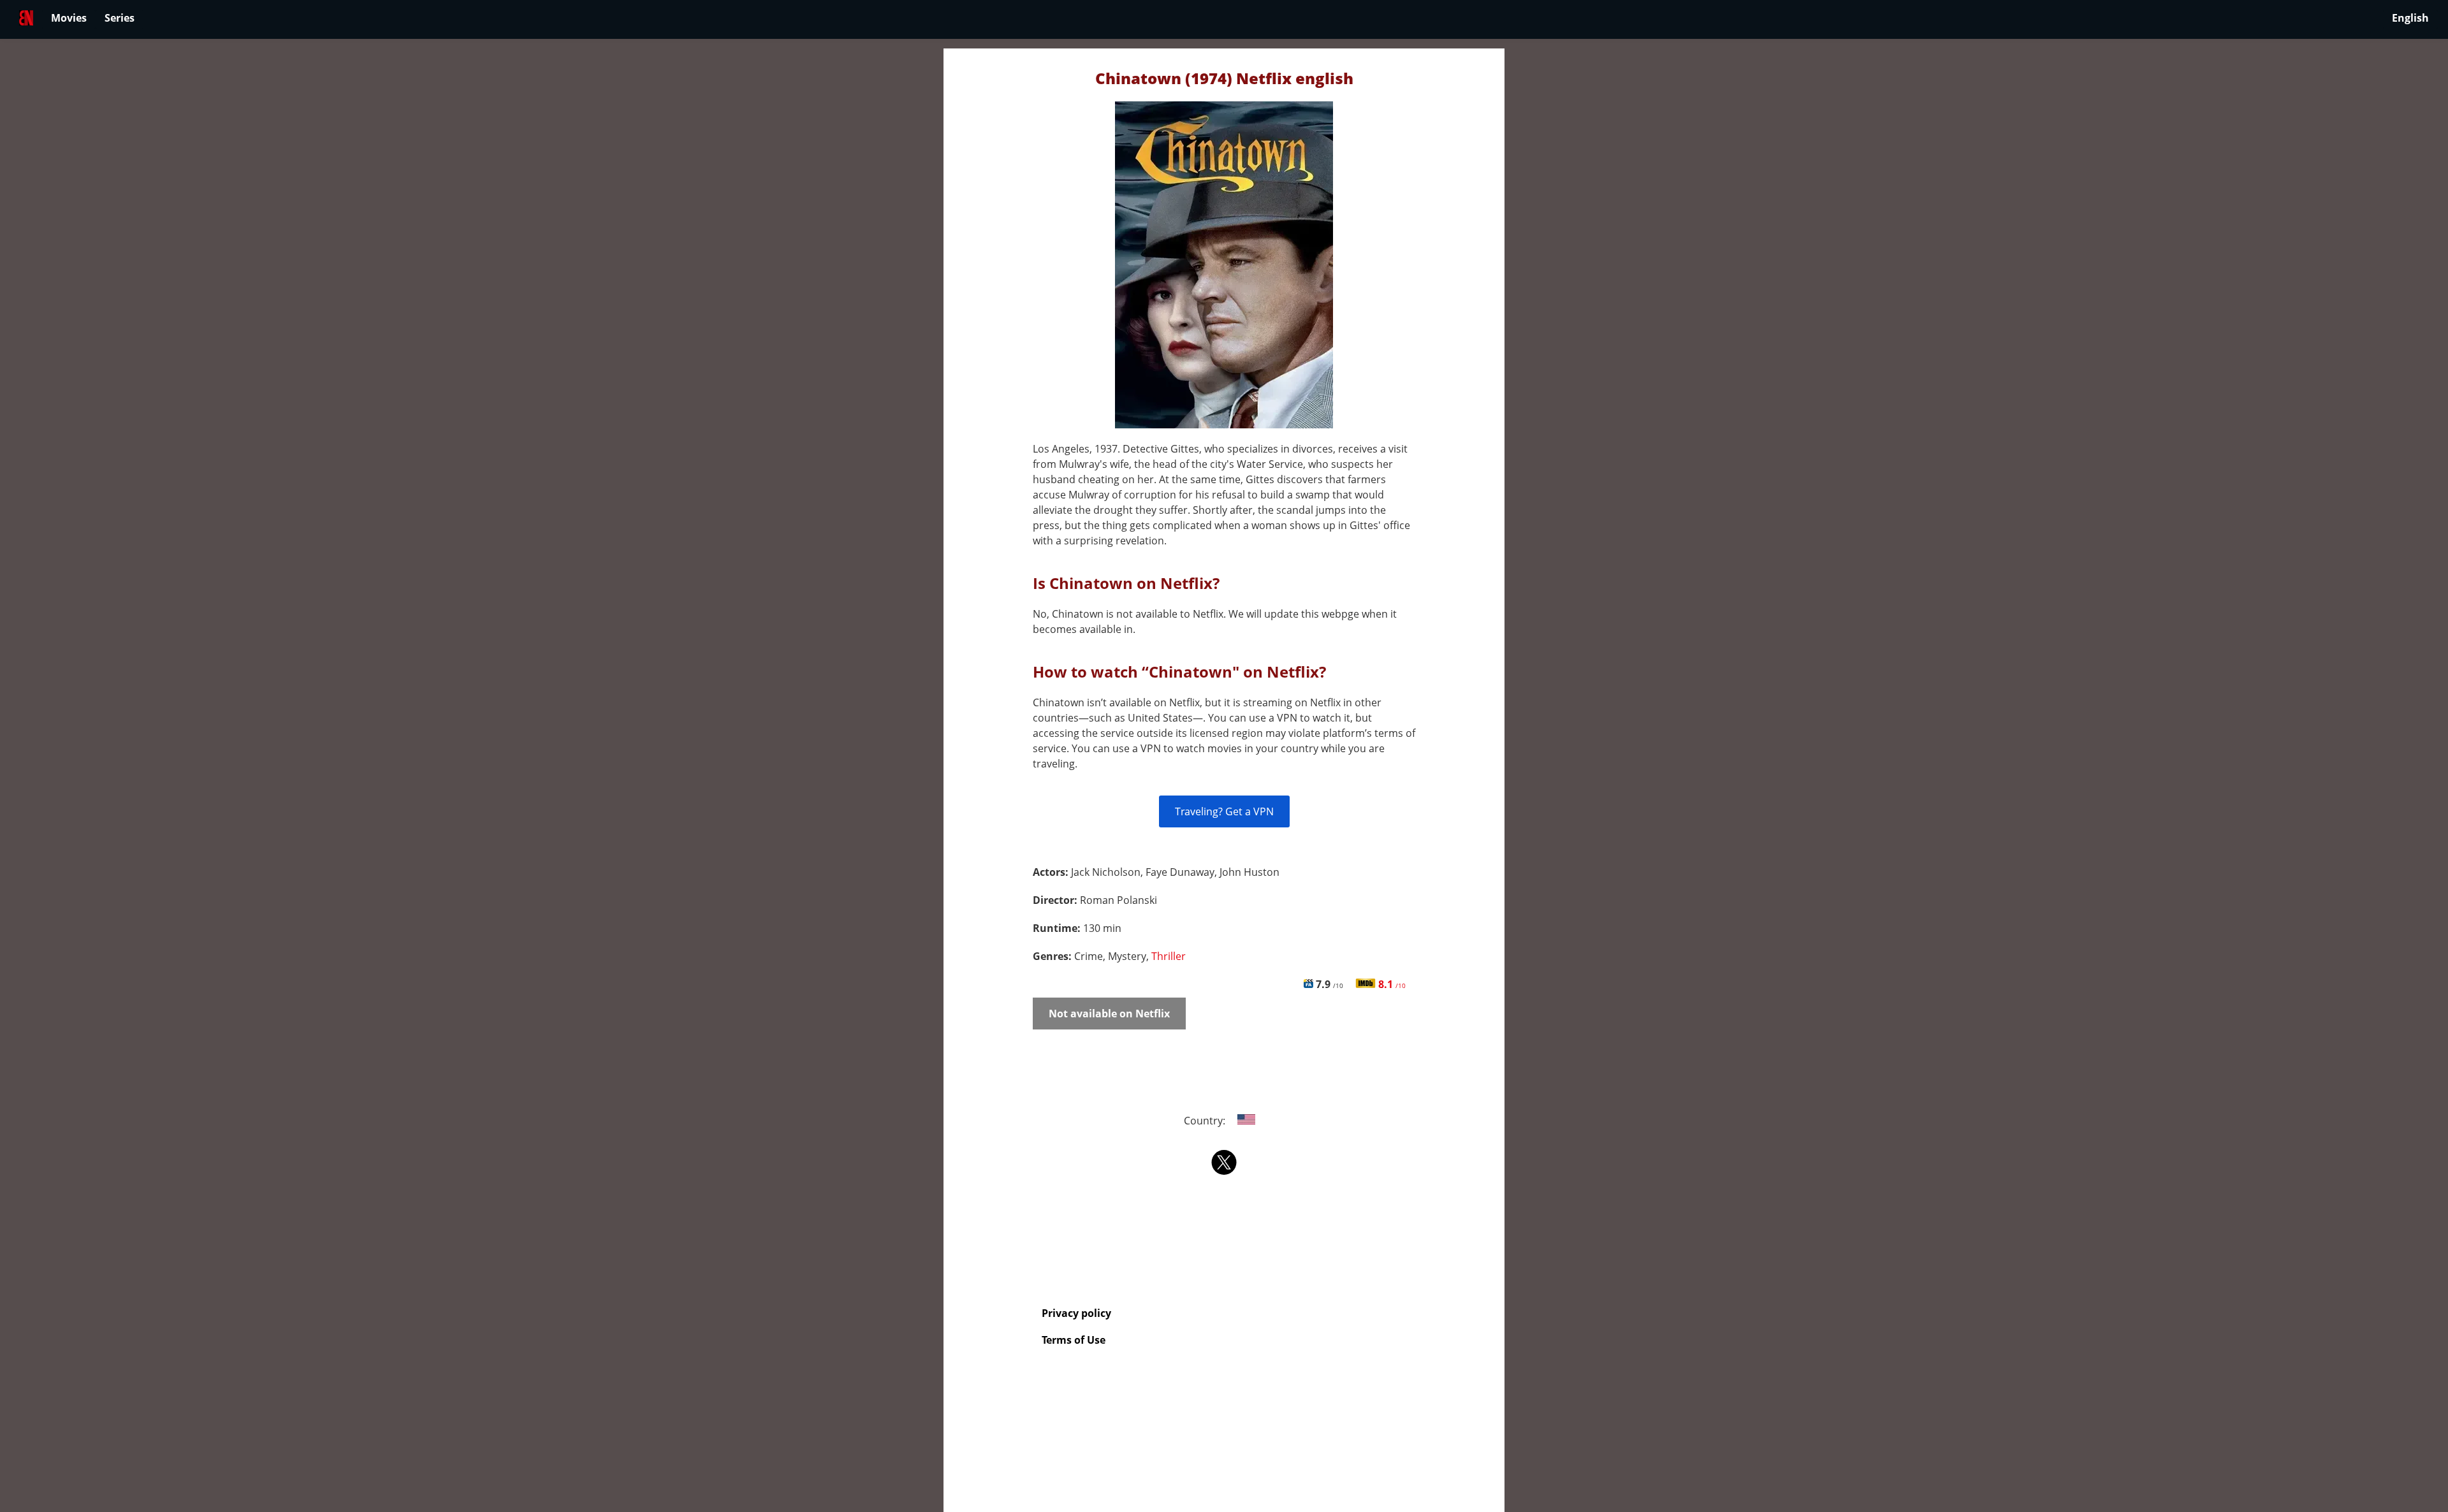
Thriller (1169, 956)
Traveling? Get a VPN (1224, 811)
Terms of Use (1074, 1340)
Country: (1206, 1121)
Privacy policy (1076, 1313)
